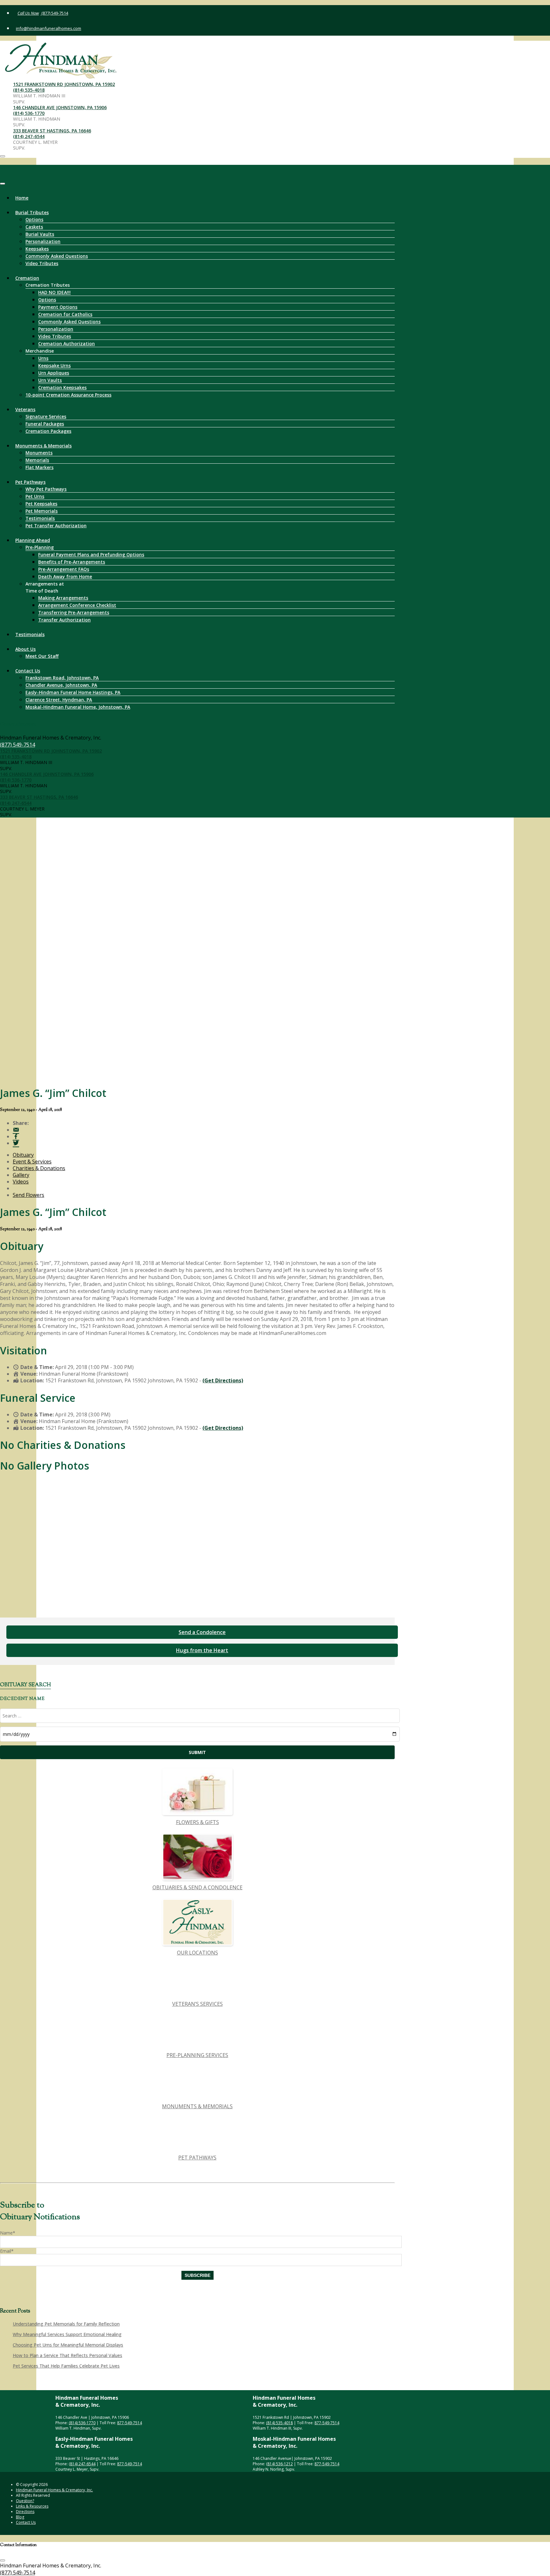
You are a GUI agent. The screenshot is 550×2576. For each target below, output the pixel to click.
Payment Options (58, 307)
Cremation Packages (48, 431)
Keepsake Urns (54, 365)
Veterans (25, 409)
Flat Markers (39, 467)
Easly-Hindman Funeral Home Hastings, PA (73, 692)
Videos (21, 1182)
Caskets (34, 227)
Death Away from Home (65, 576)
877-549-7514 (130, 2423)
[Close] (3, 184)
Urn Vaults (50, 380)
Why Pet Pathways (46, 489)
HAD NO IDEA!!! (54, 292)
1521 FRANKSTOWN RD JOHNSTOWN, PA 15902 (64, 84)
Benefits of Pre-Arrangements (72, 562)
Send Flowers (28, 1195)
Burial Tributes (32, 212)
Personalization (43, 241)
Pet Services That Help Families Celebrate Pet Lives (66, 2366)
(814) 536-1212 (279, 2464)
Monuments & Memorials (43, 446)
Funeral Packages (45, 424)
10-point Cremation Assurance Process (68, 395)
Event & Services (32, 1162)
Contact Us (28, 671)
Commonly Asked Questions (57, 256)
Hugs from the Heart (202, 1650)
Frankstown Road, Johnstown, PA (62, 678)
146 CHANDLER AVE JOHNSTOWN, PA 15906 (60, 107)
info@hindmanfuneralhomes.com (49, 28)
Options (34, 219)
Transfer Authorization (64, 620)
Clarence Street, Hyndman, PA (59, 700)
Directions (25, 2512)
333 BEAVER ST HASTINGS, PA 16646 (52, 131)
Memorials (37, 460)
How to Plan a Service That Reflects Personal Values (67, 2355)
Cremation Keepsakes (62, 387)
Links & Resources (32, 2506)
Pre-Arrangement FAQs (64, 569)
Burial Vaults (40, 234)
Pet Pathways (30, 482)
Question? (25, 2501)
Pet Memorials (42, 511)
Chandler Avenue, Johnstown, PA (61, 685)
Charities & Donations (39, 1168)
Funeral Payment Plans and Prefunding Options (91, 555)
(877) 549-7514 (54, 13)
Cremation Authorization (67, 344)
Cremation (27, 278)
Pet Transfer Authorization (56, 526)
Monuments (39, 453)
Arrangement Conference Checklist (77, 605)
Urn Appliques (54, 373)
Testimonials (40, 518)
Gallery (21, 1175)
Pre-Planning (40, 547)
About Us (25, 649)
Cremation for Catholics (65, 314)
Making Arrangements (63, 598)
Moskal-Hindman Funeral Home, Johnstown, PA (78, 707)
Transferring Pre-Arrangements (74, 612)
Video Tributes (42, 263)
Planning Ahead (33, 540)
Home (22, 198)
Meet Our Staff (42, 656)
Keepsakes (37, 249)
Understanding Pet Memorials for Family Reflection (66, 2324)
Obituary (23, 1155)
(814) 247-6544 (29, 136)
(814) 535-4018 (29, 90)
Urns (43, 358)
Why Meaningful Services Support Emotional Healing (67, 2334)
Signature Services (46, 416)
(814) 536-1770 (29, 113)
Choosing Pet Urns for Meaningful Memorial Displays (68, 2345)
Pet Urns (35, 496)
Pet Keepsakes (41, 504)
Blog (20, 2517)
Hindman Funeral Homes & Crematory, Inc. (54, 2490)
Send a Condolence (202, 1632)
